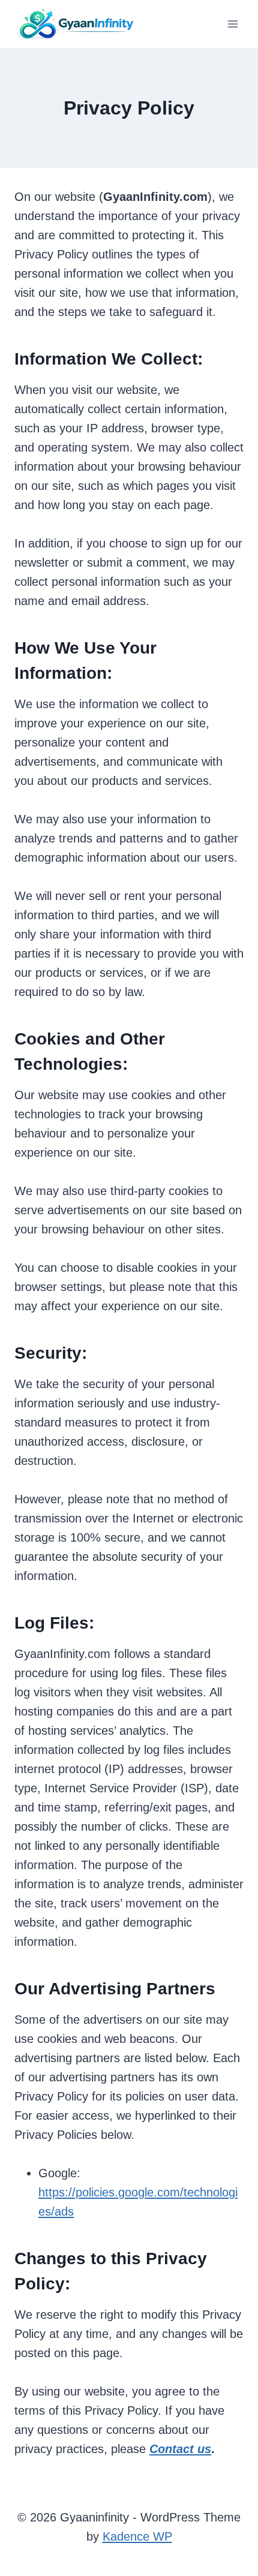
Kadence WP (137, 2536)
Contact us (180, 2449)
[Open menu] (232, 24)
